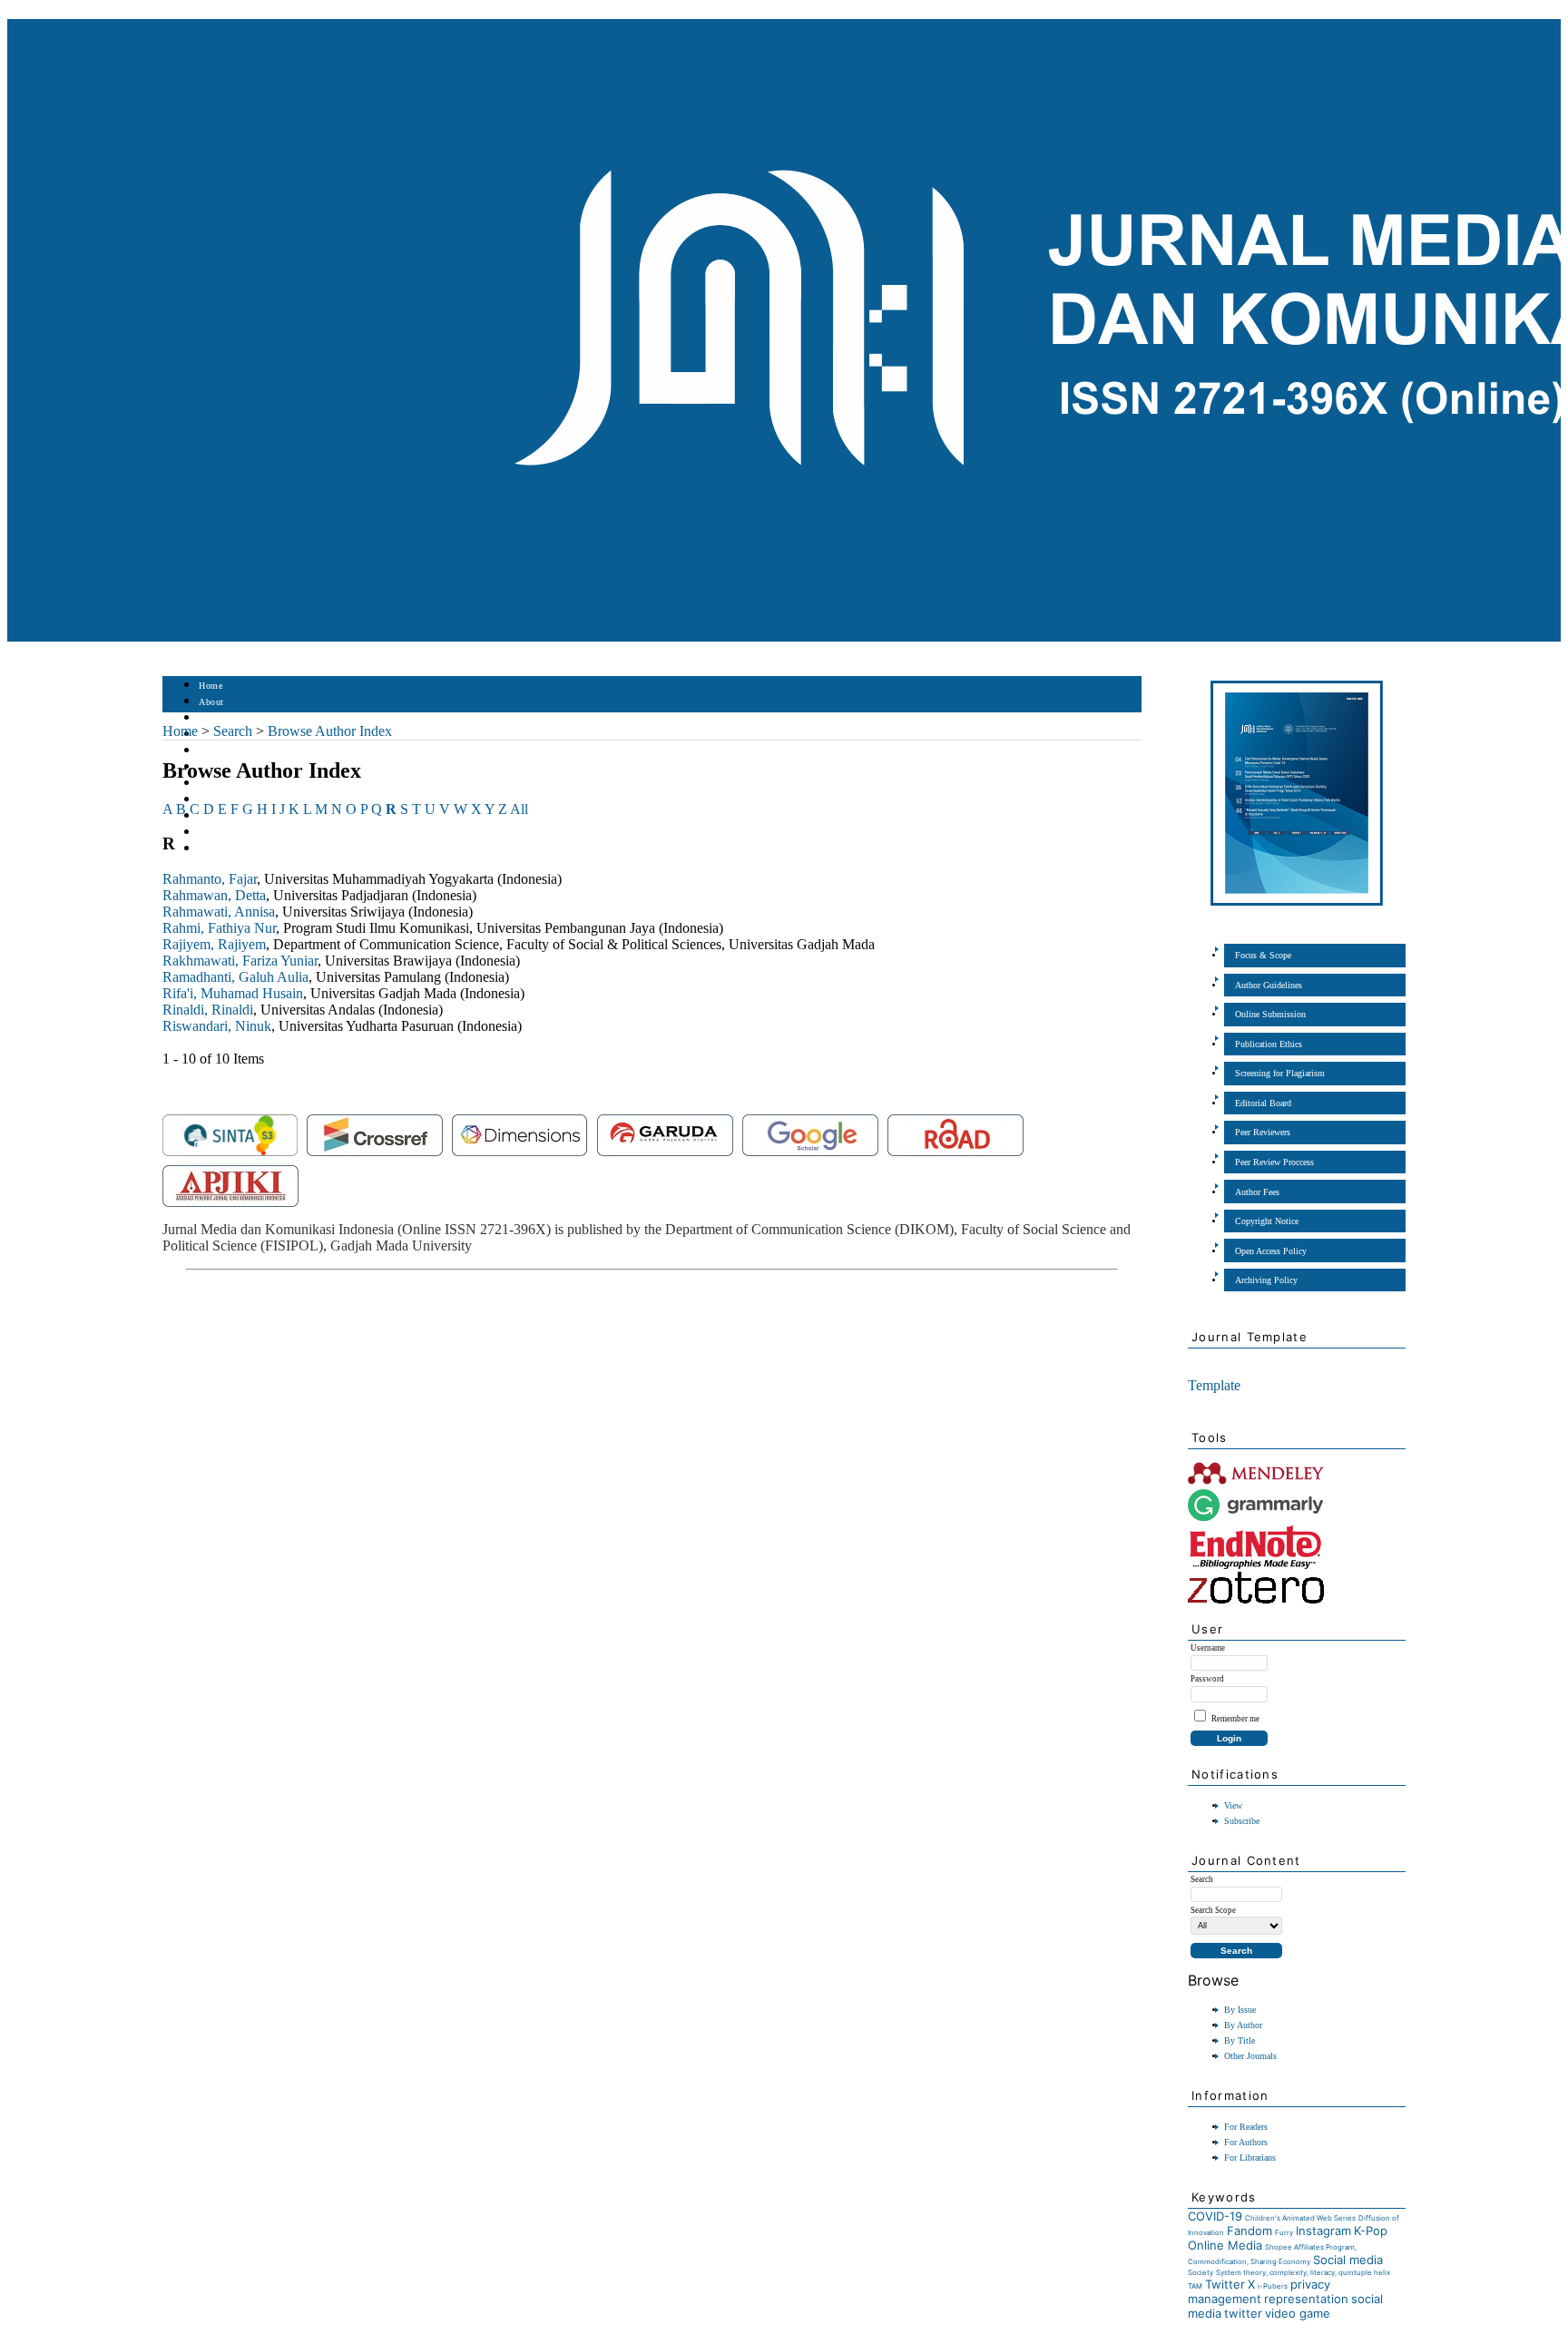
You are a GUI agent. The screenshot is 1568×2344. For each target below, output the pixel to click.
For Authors (1246, 2142)
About (211, 702)
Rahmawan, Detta (214, 895)
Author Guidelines (1269, 985)
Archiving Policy (1266, 1280)
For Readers (1246, 2127)
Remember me (1235, 1719)
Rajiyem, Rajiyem (214, 944)
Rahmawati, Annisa (219, 912)
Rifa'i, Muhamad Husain (233, 993)
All (519, 809)
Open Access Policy (1271, 1251)
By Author (1243, 2025)
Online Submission (1270, 1014)
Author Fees (1257, 1192)
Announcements (231, 800)
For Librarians (1250, 2158)
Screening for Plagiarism (1280, 1073)
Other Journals (1250, 2056)
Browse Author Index (330, 731)
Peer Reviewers (1263, 1132)
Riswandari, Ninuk (217, 1026)
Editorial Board (1263, 1103)
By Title (1240, 2040)
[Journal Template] (1189, 1363)
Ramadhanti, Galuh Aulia (235, 977)
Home (211, 686)
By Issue (1240, 2010)
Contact (215, 849)
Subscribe (1242, 1821)
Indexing (216, 833)
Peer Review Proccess (1274, 1162)
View (1233, 1805)
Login (211, 718)
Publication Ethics (1269, 1044)
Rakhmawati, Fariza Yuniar (240, 961)
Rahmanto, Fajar (210, 879)
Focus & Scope (1263, 955)
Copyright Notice (1267, 1221)
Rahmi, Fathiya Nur (219, 928)
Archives (216, 784)
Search (212, 751)
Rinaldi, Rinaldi (208, 1010)
